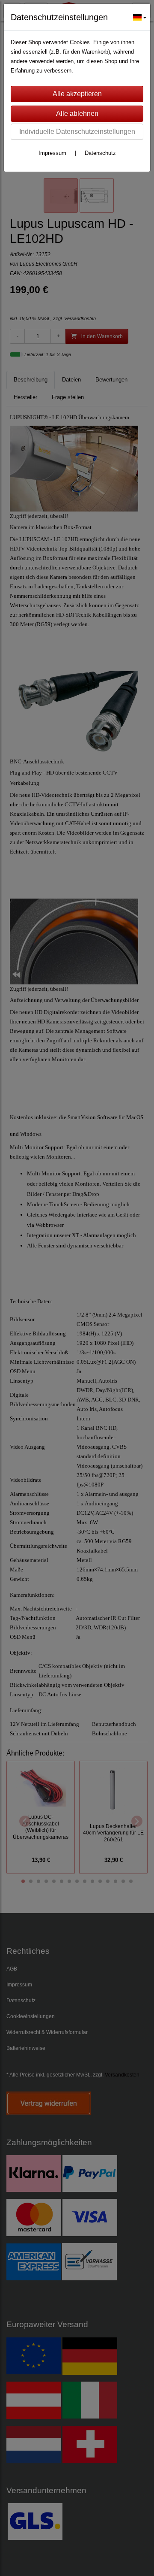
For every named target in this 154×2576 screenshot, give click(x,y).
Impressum (52, 153)
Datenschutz (100, 153)
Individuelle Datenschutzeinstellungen (77, 132)
